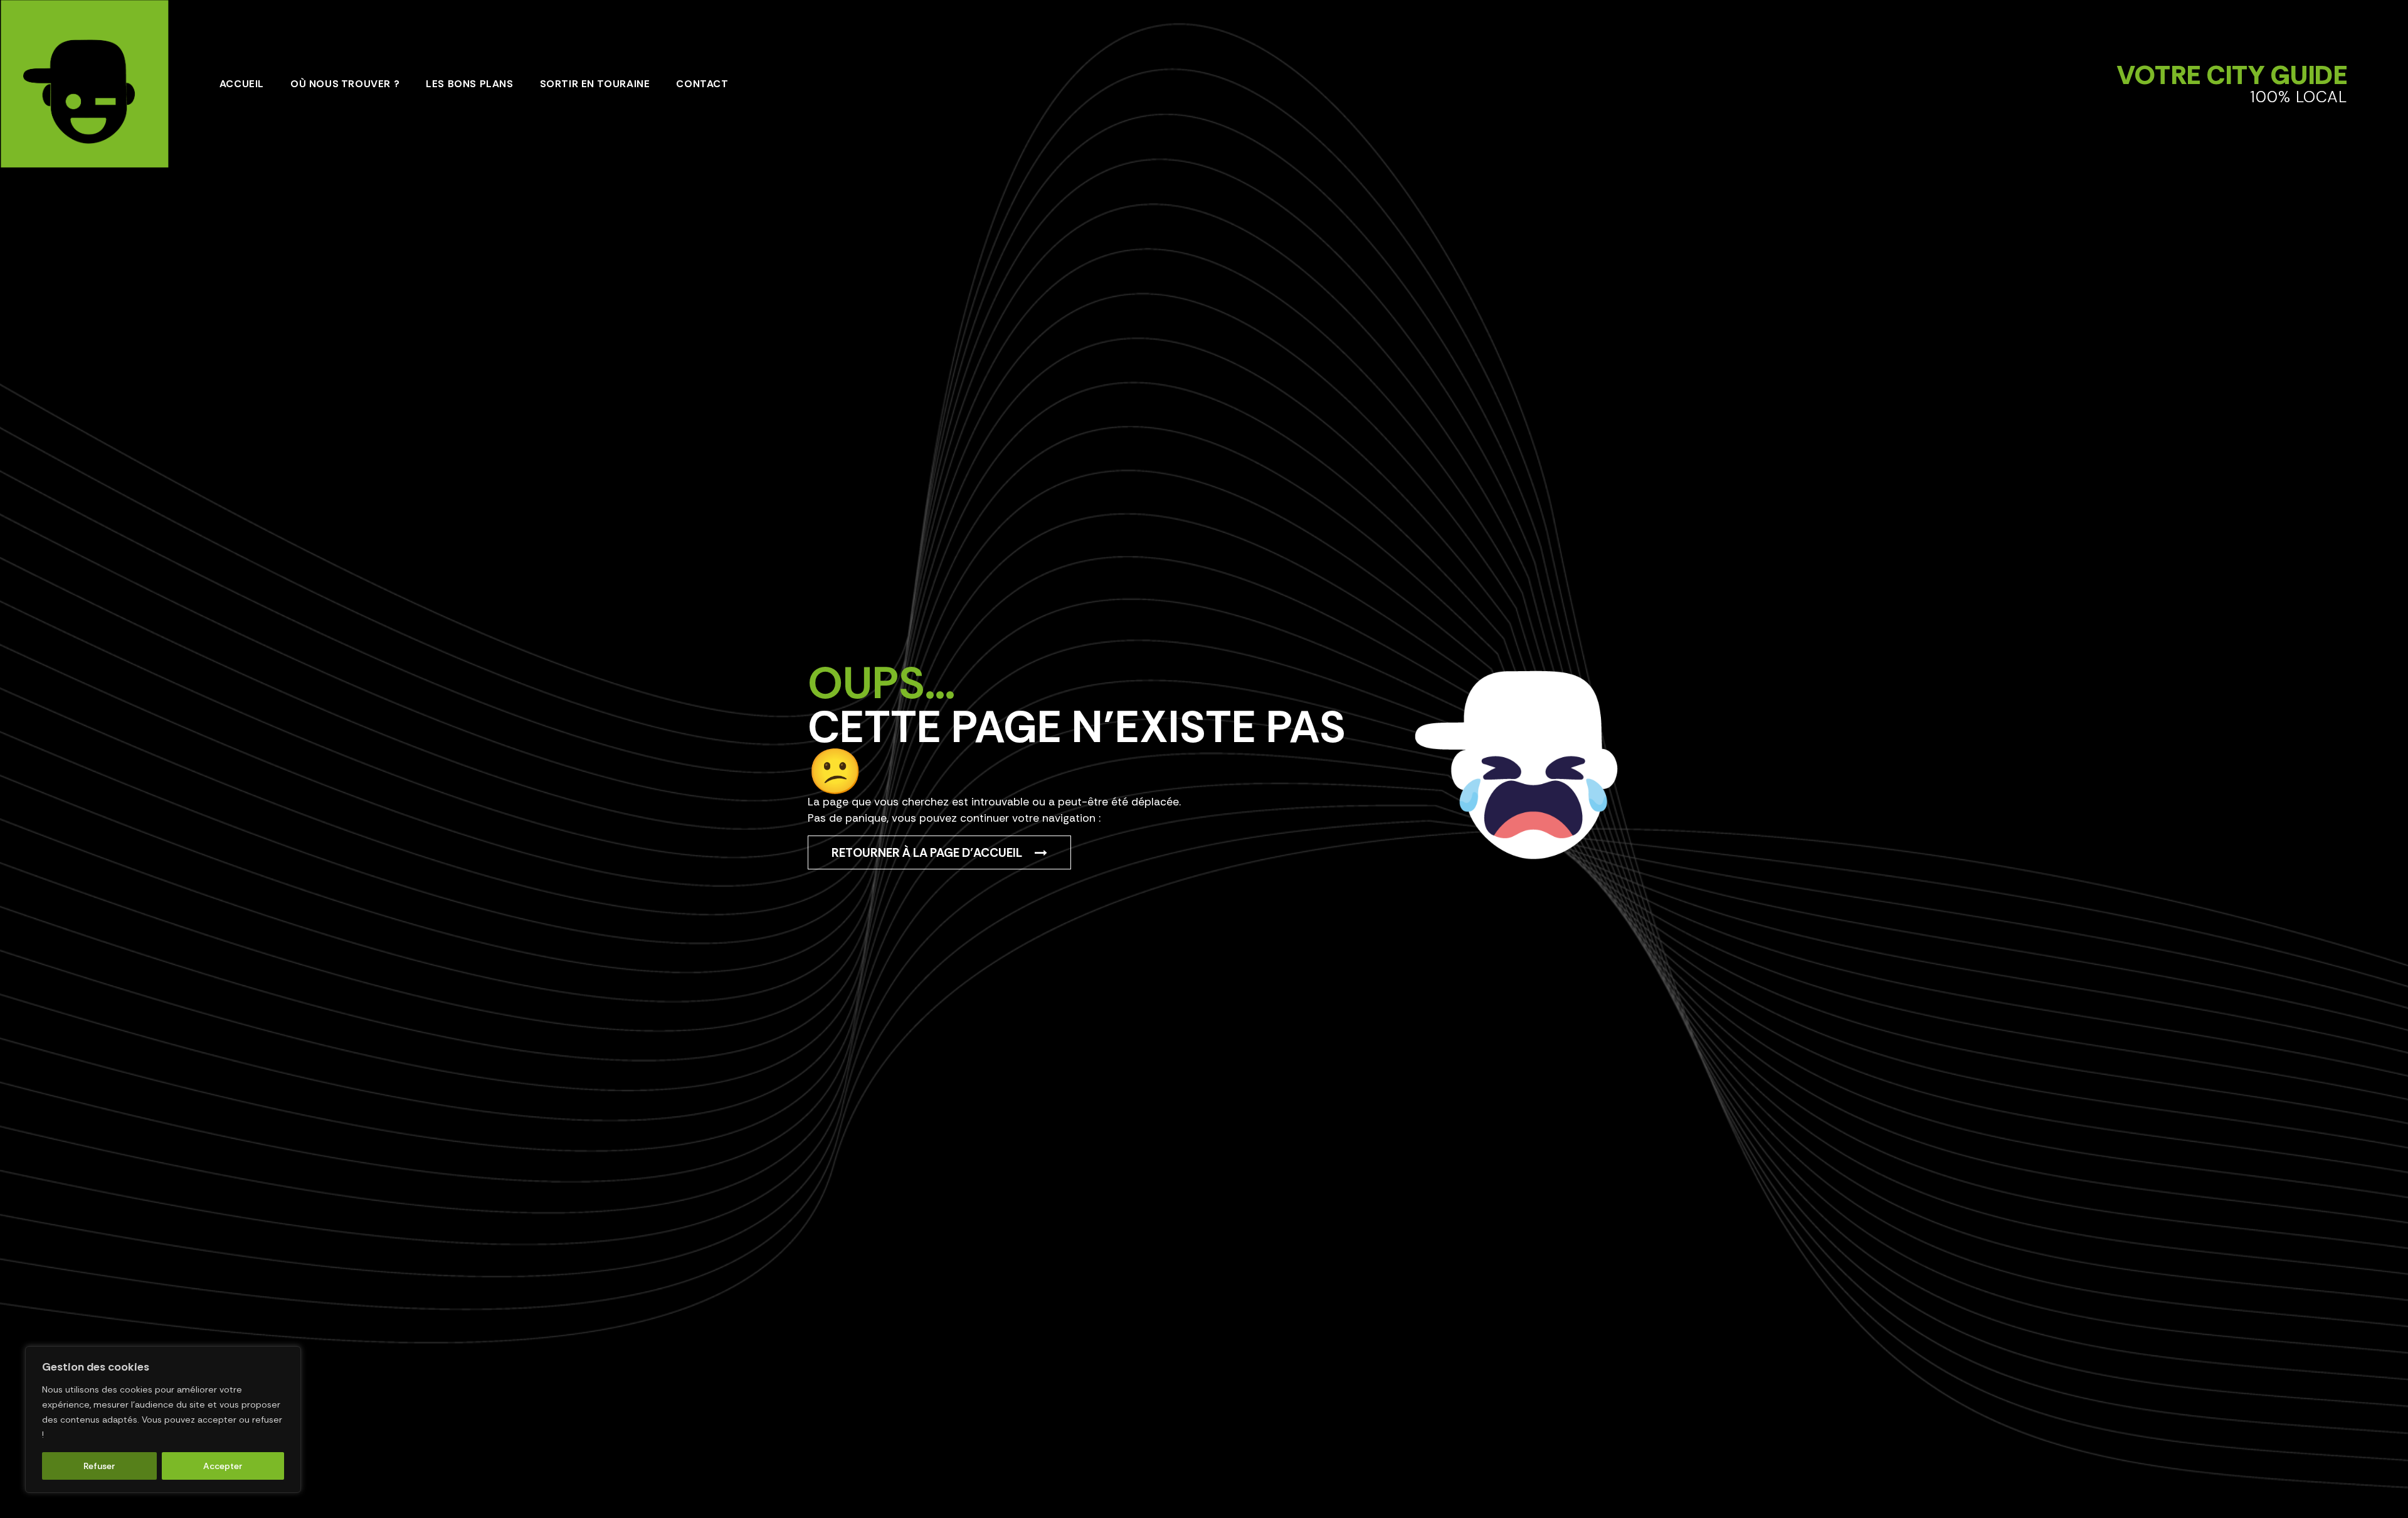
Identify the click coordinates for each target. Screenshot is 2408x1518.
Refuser (99, 1466)
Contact (702, 84)
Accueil (242, 84)
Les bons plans (469, 84)
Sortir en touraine (595, 84)
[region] (163, 1420)
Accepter (223, 1466)
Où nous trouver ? (345, 84)
